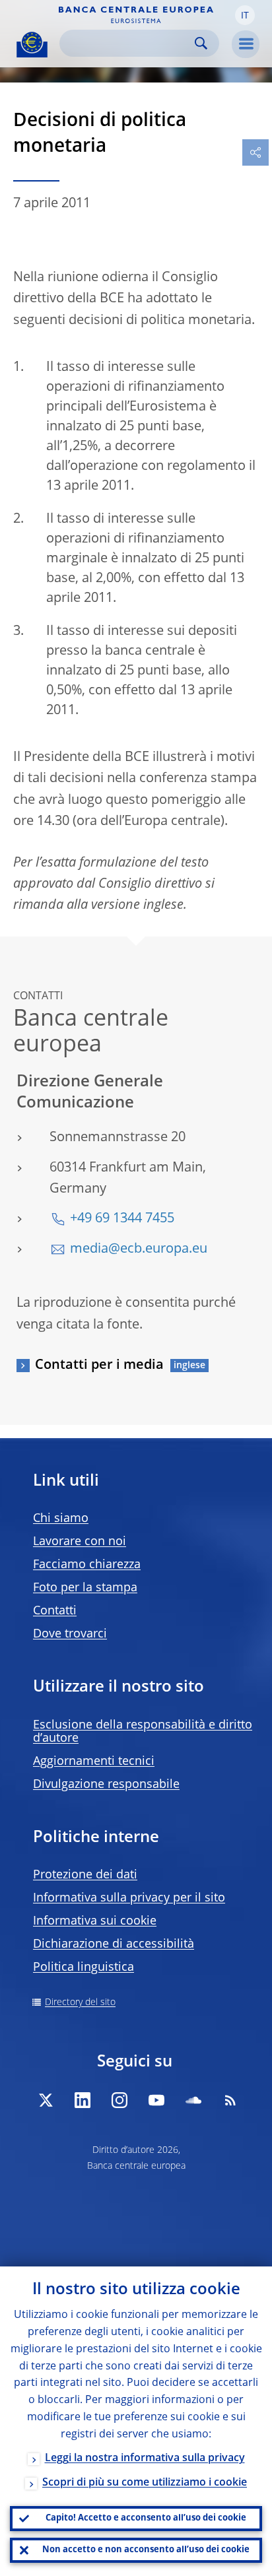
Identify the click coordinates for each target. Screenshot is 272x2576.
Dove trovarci (70, 1634)
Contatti (55, 1611)
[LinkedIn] (83, 2100)
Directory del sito (80, 2002)
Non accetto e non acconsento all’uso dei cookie (146, 2550)
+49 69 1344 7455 (122, 1219)
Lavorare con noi (80, 1542)
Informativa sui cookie (95, 1921)
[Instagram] (119, 2100)
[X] (46, 2100)
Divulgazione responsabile (106, 1785)
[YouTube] (156, 2100)
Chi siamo (61, 1519)
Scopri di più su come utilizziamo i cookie (145, 2483)
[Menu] (246, 44)
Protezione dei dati (85, 1875)
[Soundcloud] (193, 2100)
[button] (245, 15)
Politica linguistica (84, 1967)
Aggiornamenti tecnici (94, 1762)
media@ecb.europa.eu (139, 1249)
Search (201, 43)
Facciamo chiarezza (87, 1565)
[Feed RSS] (230, 2100)
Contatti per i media (99, 1366)
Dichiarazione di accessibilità (114, 1944)
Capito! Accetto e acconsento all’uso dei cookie (146, 2518)
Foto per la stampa (85, 1588)
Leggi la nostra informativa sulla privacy (145, 2459)
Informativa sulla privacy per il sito (129, 1898)
